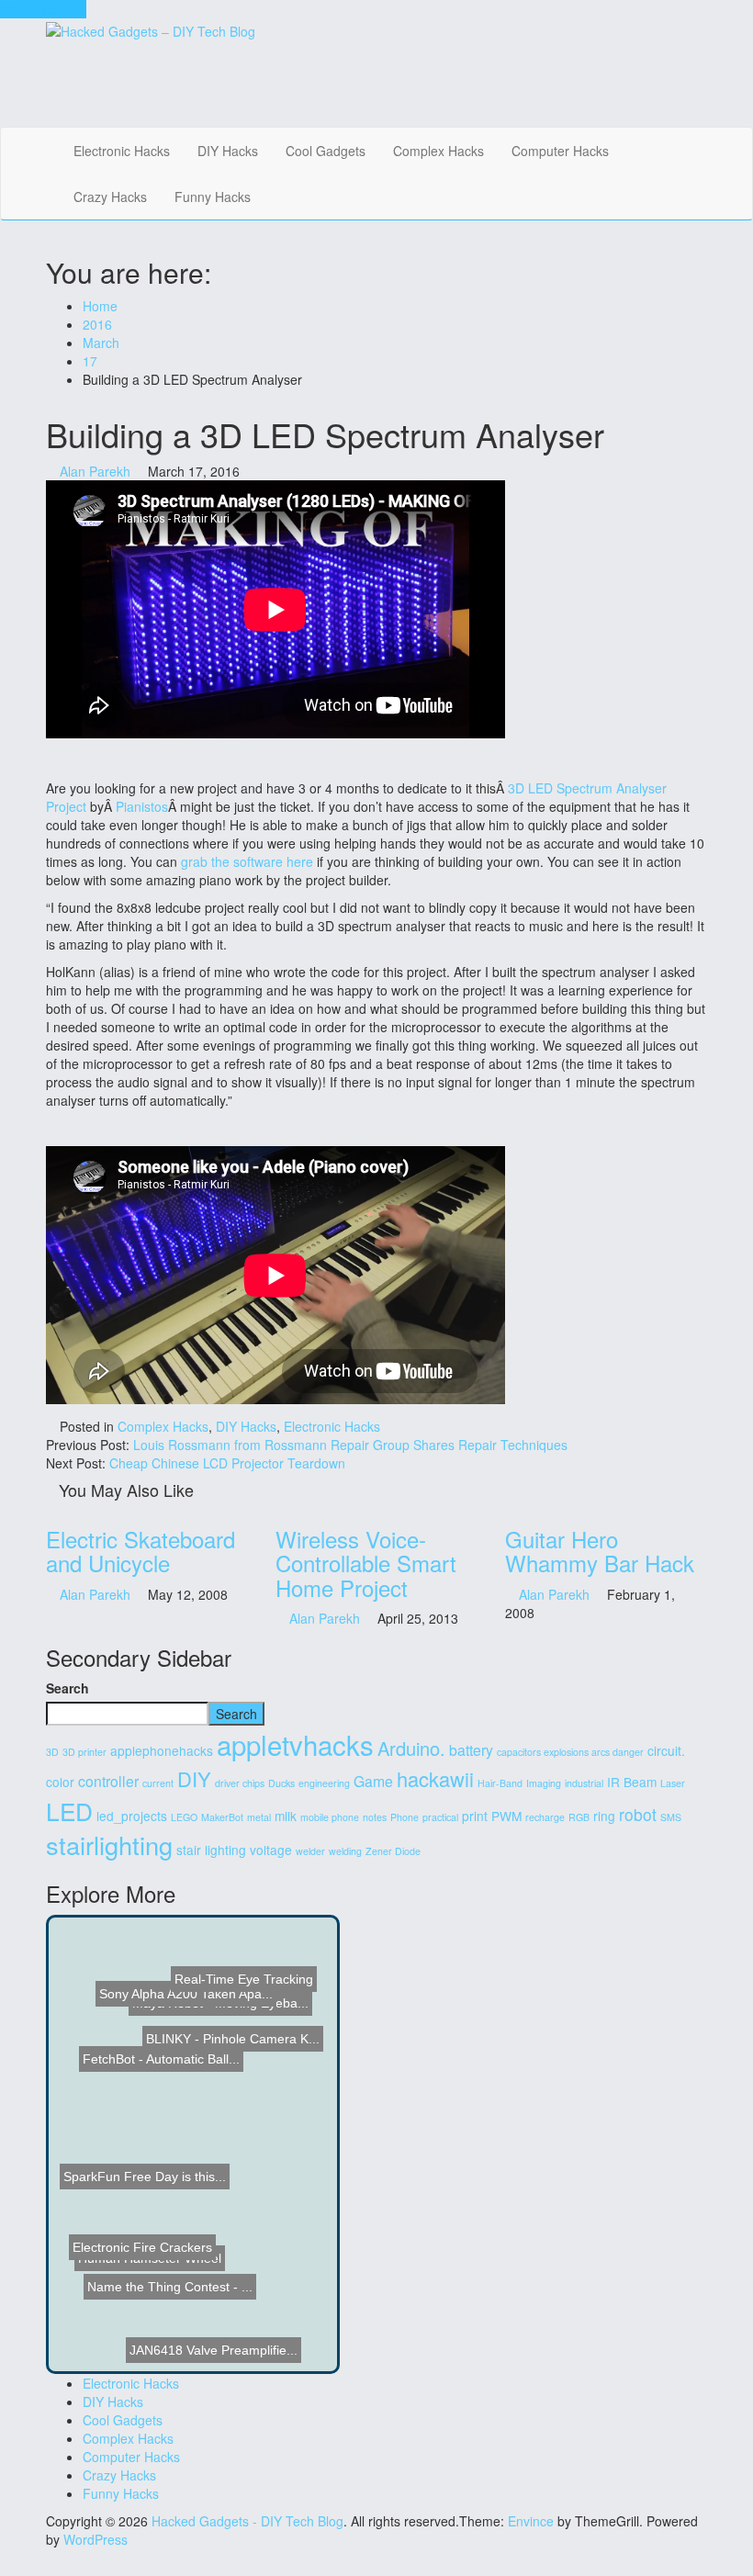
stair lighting (211, 1850)
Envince (531, 2521)
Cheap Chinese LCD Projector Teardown (227, 1463)
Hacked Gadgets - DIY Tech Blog (247, 2521)
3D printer (84, 1752)
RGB (579, 1817)
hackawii (435, 1778)
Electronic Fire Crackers (144, 2261)
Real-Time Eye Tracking (249, 1992)
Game (373, 1781)
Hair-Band (500, 1783)
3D (52, 1752)
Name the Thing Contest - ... (218, 2227)
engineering (324, 1783)
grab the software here (247, 861)
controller (108, 1781)
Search (67, 1688)
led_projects (132, 1816)
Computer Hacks (560, 151)
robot (638, 1814)
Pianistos (142, 806)
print (475, 1816)
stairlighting (109, 1845)
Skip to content (43, 9)
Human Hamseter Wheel (129, 2240)
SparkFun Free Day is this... (157, 2143)
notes (375, 1817)
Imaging (544, 1783)
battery (471, 1750)
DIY (194, 1778)
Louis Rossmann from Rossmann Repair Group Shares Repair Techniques (350, 1445)
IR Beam (632, 1782)
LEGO (184, 1817)
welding (345, 1851)
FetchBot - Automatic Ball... (158, 2093)
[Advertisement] (373, 82)
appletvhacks (295, 1744)
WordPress (96, 2539)
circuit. (666, 1750)
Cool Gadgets (326, 151)
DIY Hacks (228, 151)
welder (310, 1851)
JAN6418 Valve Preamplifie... (211, 2313)
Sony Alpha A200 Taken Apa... (197, 1964)
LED (69, 1811)
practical (440, 1817)
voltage (271, 1850)
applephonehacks (162, 1750)
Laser (673, 1783)
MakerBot (222, 1817)
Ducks (281, 1783)
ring (604, 1816)
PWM (506, 1816)
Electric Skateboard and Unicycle (140, 1551)
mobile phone (330, 1817)
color (60, 1782)
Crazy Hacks (110, 197)
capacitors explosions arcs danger (570, 1752)
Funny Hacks (213, 197)
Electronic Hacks (122, 151)
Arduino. (411, 1748)
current (158, 1783)
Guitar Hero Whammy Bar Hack (600, 1551)
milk (286, 1816)
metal (259, 1817)
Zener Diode (393, 1851)
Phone (405, 1817)
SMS (671, 1817)
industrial (584, 1783)
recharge (545, 1817)
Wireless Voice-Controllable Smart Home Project (366, 1563)
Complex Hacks (438, 151)
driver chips (240, 1783)
